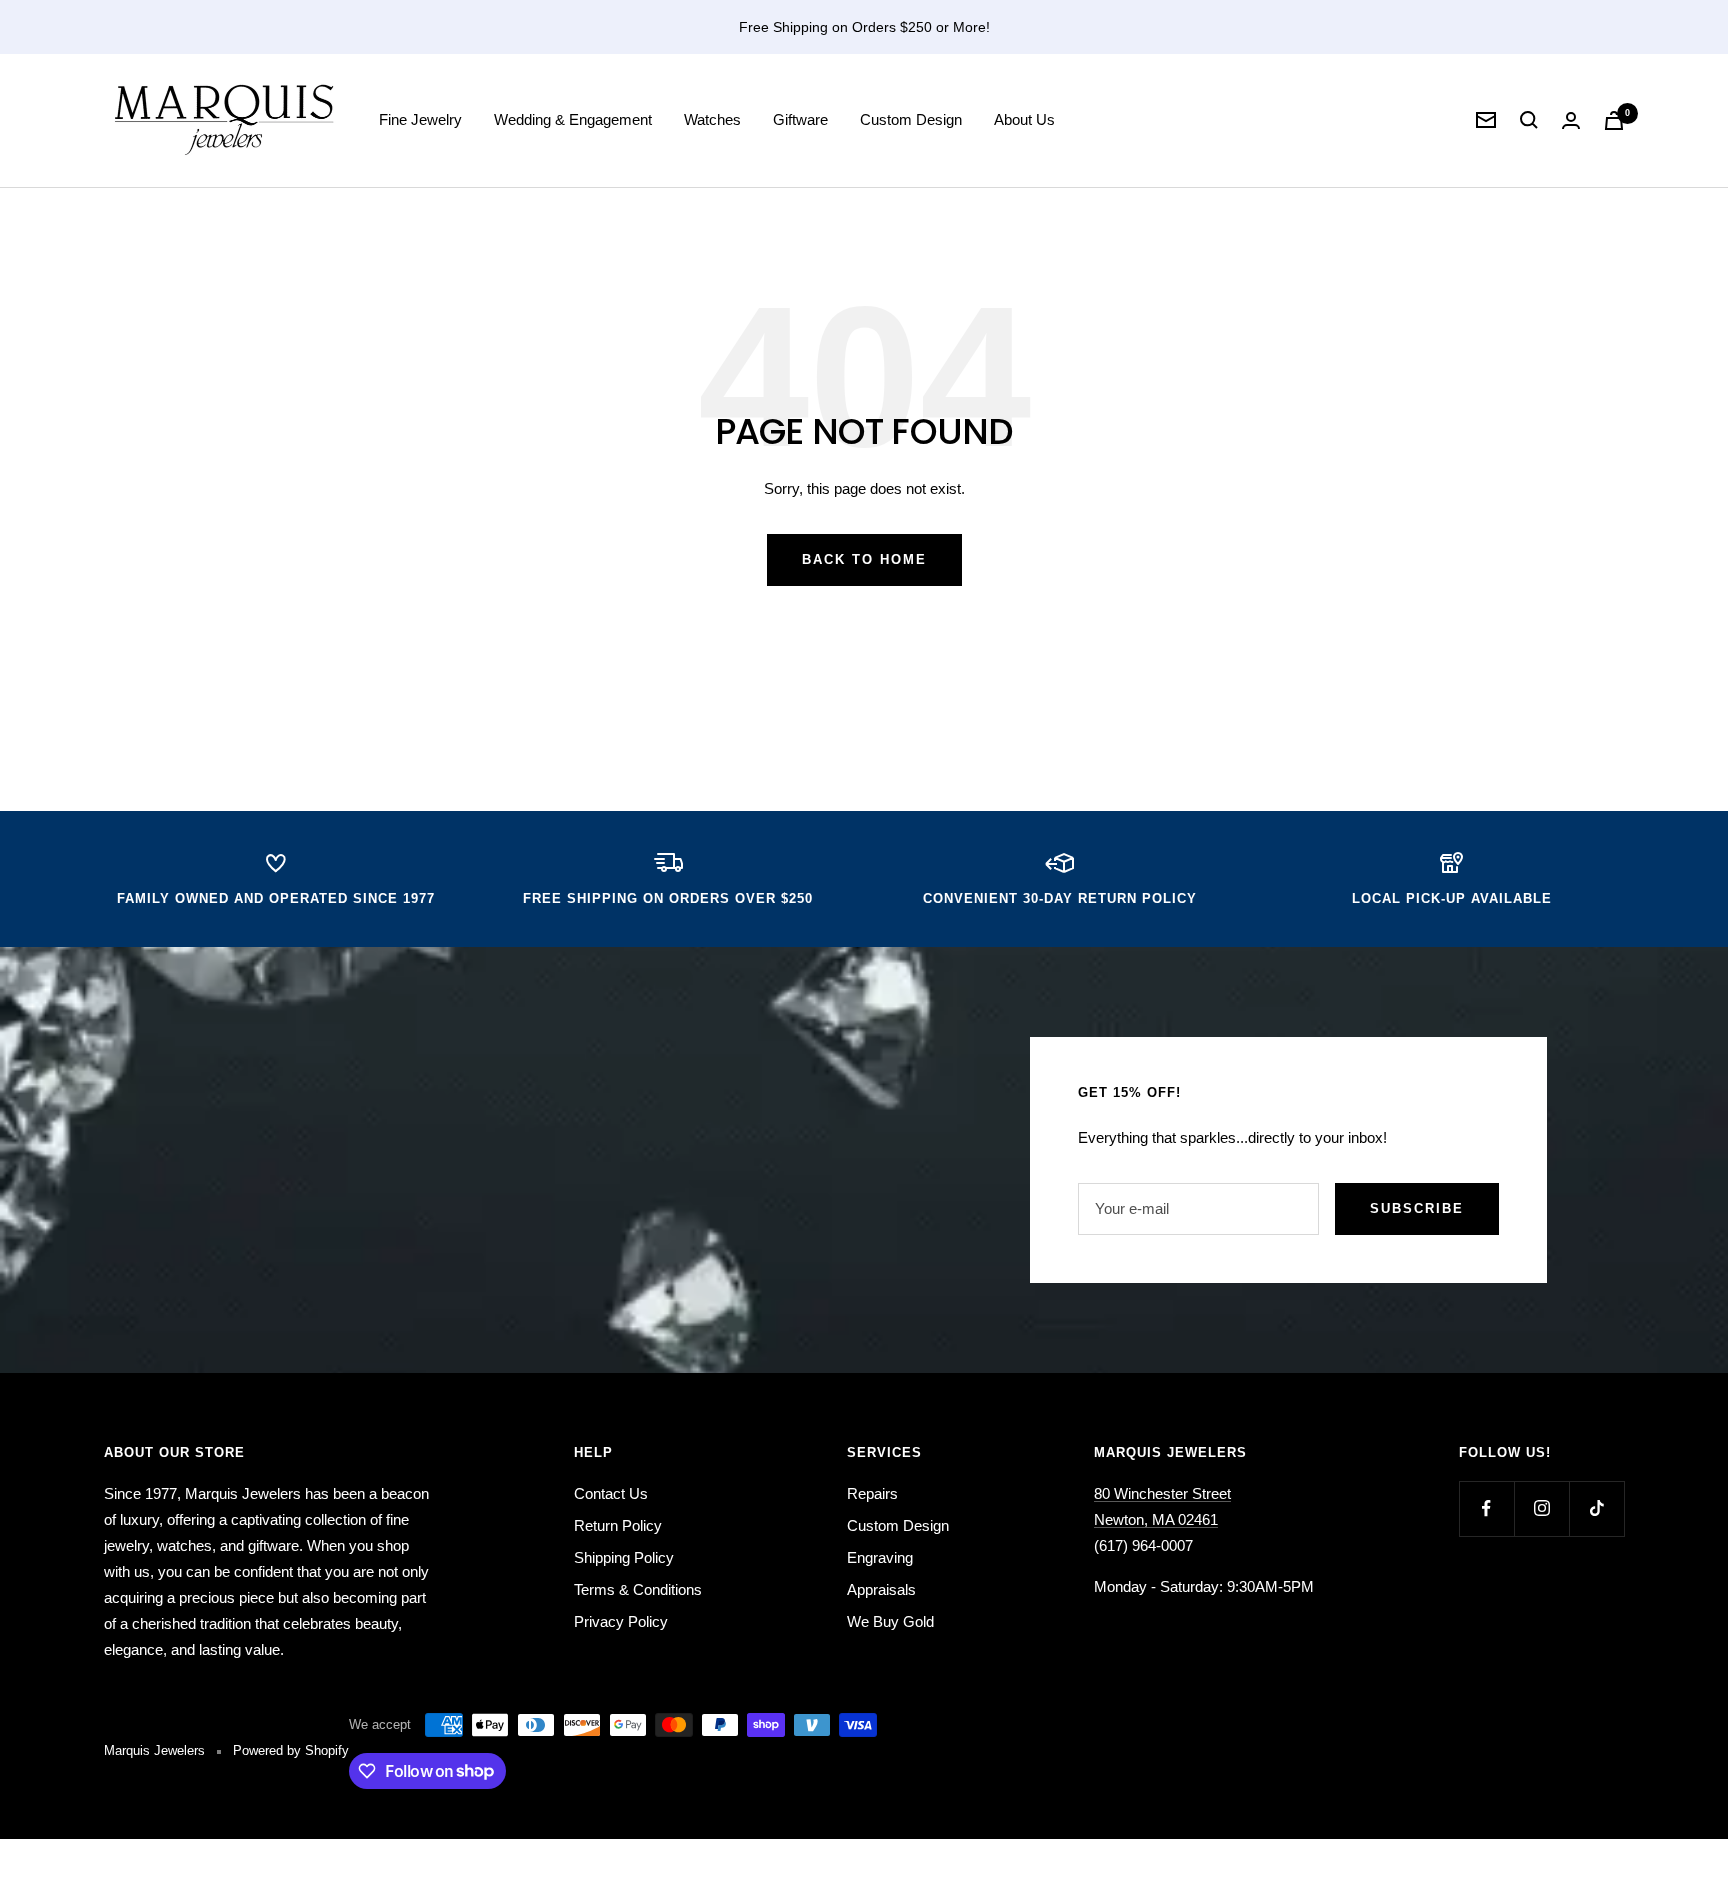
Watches (712, 119)
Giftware (800, 119)
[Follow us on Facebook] (1486, 1508)
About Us (1024, 119)
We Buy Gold (890, 1621)
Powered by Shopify (291, 1750)
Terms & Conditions (638, 1589)
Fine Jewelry (420, 119)
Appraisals (881, 1589)
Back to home (864, 559)
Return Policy (618, 1525)
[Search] (1529, 120)
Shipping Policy (624, 1557)
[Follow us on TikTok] (1596, 1508)
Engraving (880, 1557)
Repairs (872, 1493)
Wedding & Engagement (573, 119)
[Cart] (1614, 120)
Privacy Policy (621, 1621)
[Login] (1571, 120)
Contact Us (611, 1493)
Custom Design (911, 119)
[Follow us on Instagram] (1541, 1508)
